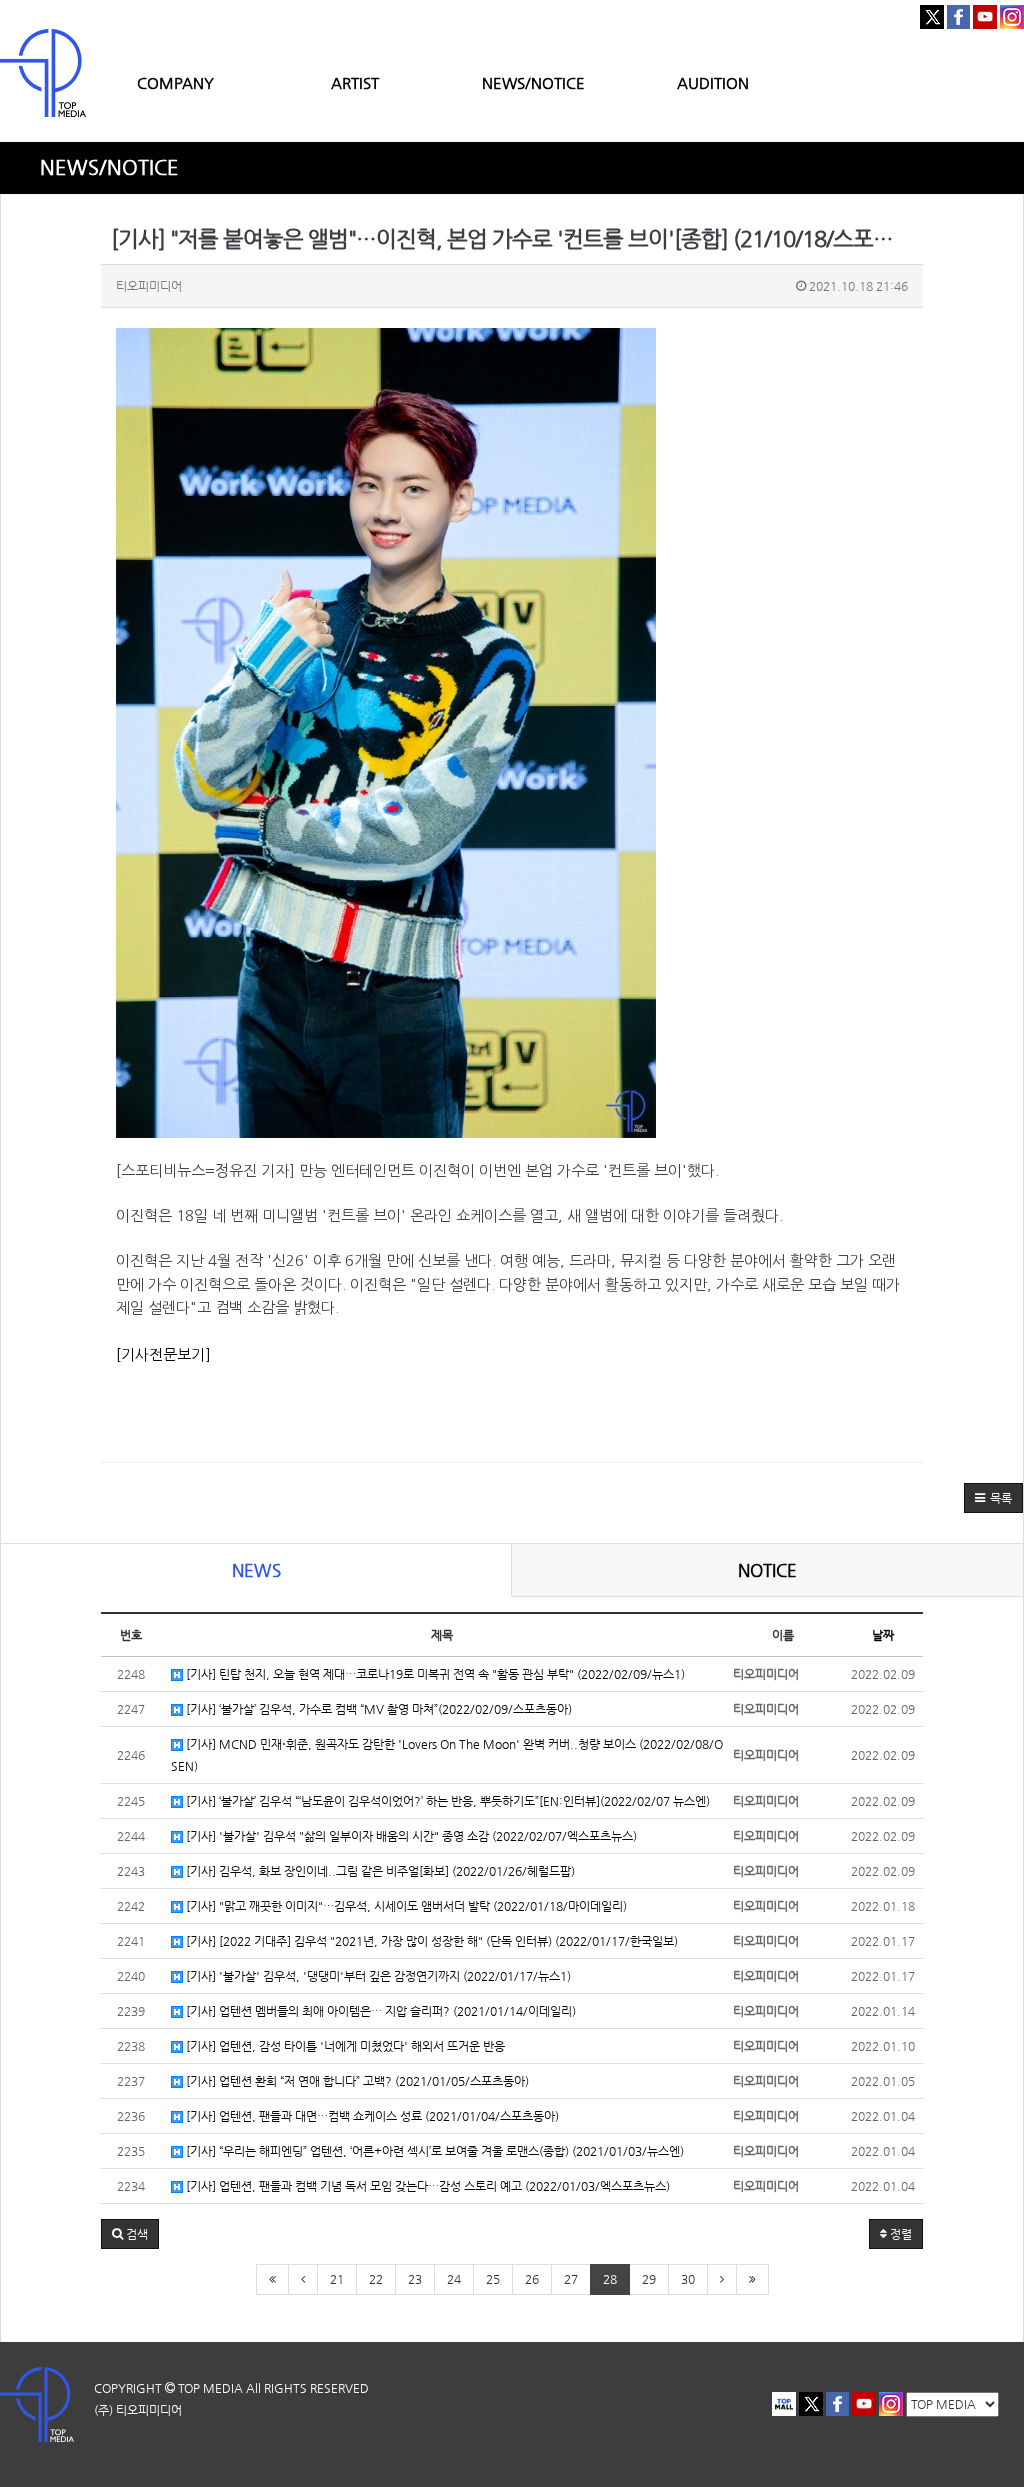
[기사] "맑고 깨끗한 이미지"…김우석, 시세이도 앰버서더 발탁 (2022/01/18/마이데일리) (405, 1906)
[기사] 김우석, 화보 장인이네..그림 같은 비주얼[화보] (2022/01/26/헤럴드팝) (379, 1871)
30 (688, 2279)
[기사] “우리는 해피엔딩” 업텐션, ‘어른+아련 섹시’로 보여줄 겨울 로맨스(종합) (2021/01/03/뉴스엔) (433, 2151)
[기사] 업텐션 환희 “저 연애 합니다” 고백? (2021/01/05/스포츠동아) (356, 2081)
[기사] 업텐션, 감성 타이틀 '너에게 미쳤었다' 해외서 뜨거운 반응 (344, 2046)
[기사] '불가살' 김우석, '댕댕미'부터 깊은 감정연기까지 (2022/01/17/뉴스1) (377, 1976)
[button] (993, 1498)
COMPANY (175, 82)
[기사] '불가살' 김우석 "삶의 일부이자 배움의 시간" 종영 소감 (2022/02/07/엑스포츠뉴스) (410, 1836)
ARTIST (355, 82)
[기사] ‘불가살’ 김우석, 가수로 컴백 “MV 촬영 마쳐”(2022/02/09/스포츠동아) (377, 1709)
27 (571, 2279)
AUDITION (713, 82)
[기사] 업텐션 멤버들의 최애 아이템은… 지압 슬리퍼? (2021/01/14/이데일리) (379, 2011)
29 (649, 2279)
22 (376, 2279)
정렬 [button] (899, 2234)
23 (415, 2279)
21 (337, 2279)
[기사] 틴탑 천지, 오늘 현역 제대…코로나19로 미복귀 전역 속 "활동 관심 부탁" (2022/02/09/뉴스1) (434, 1674)
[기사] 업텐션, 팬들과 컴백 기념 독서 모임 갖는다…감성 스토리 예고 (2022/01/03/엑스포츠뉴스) (426, 2186)
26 (532, 2279)
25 (493, 2279)
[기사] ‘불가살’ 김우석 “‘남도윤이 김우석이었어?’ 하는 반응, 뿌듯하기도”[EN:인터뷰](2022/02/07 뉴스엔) (446, 1801)
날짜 (883, 1635)
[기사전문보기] (163, 1354)
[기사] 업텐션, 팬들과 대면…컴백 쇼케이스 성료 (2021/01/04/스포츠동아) (371, 2116)
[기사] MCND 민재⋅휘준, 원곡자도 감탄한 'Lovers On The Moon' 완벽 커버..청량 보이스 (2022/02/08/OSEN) (447, 1755)
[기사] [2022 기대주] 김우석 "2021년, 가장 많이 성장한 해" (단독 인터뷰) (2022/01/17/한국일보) (430, 1941)
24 (454, 2279)
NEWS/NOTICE (533, 82)
